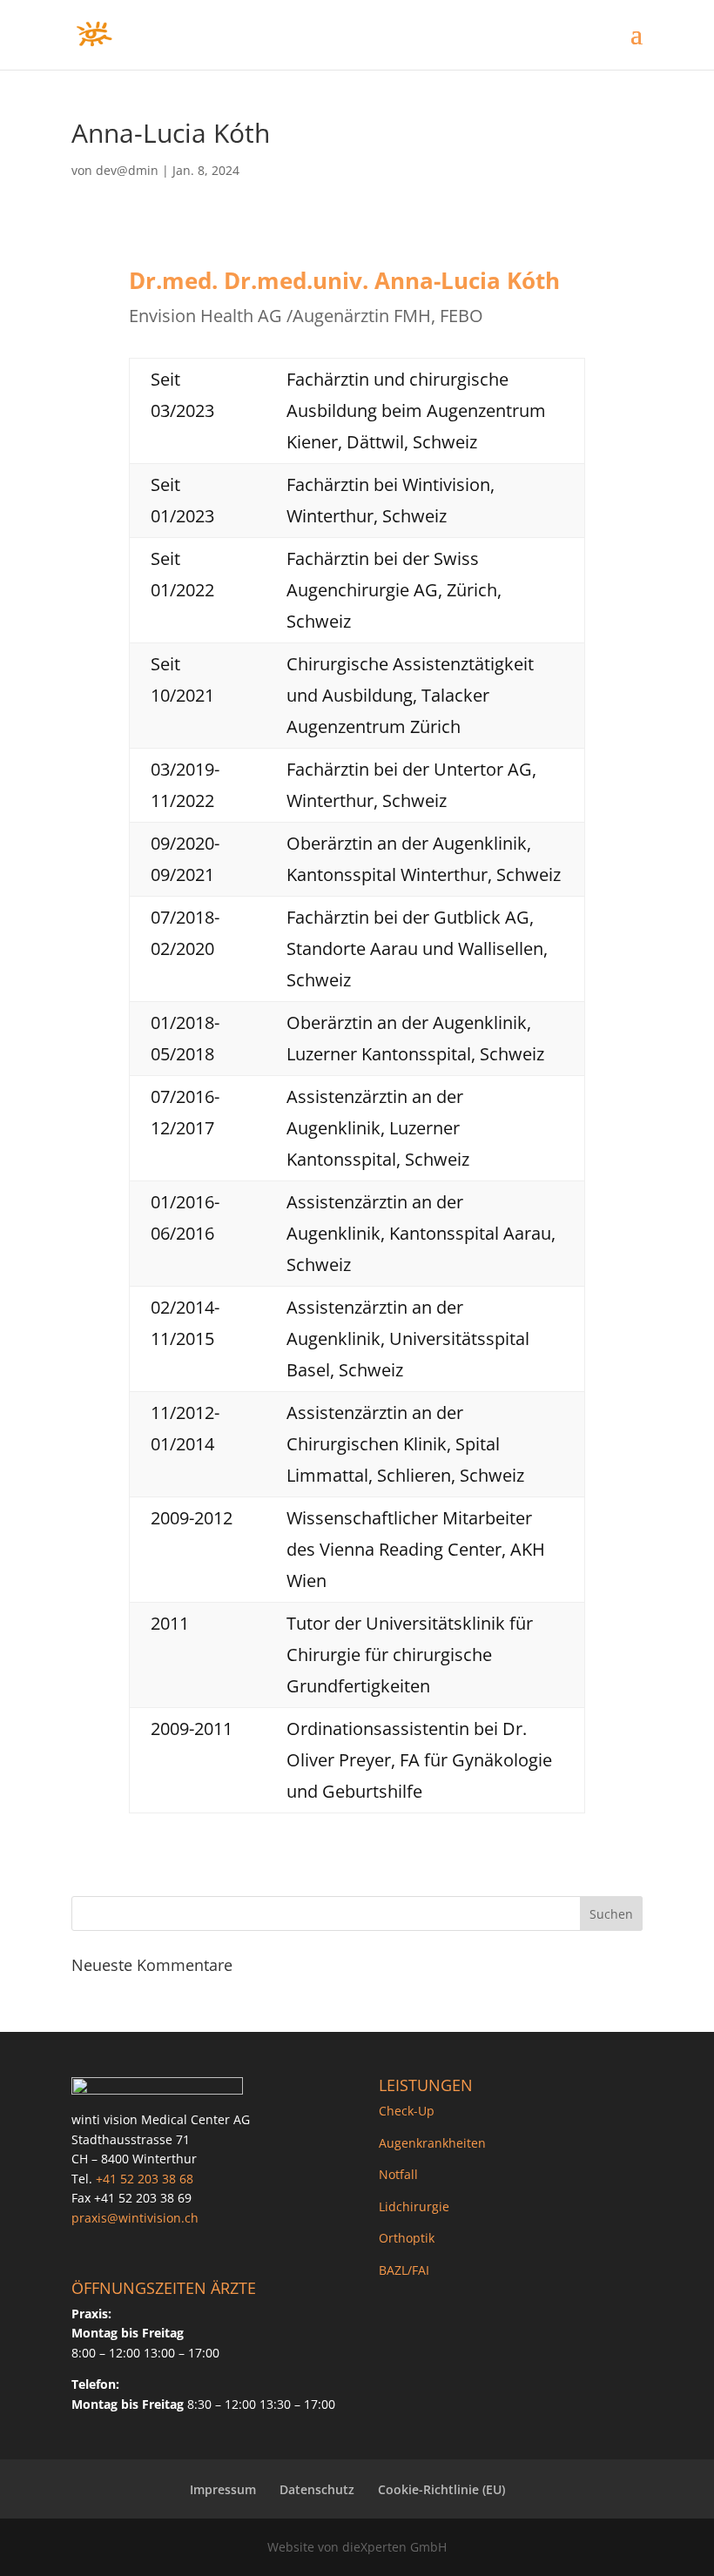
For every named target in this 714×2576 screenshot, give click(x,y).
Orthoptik (407, 2238)
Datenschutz (317, 2489)
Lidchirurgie (414, 2206)
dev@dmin (127, 170)
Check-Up (407, 2111)
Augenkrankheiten (432, 2143)
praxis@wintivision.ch (135, 2218)
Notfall (398, 2174)
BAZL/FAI (404, 2270)
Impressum (223, 2489)
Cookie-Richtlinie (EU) (441, 2489)
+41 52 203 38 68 (145, 2179)
